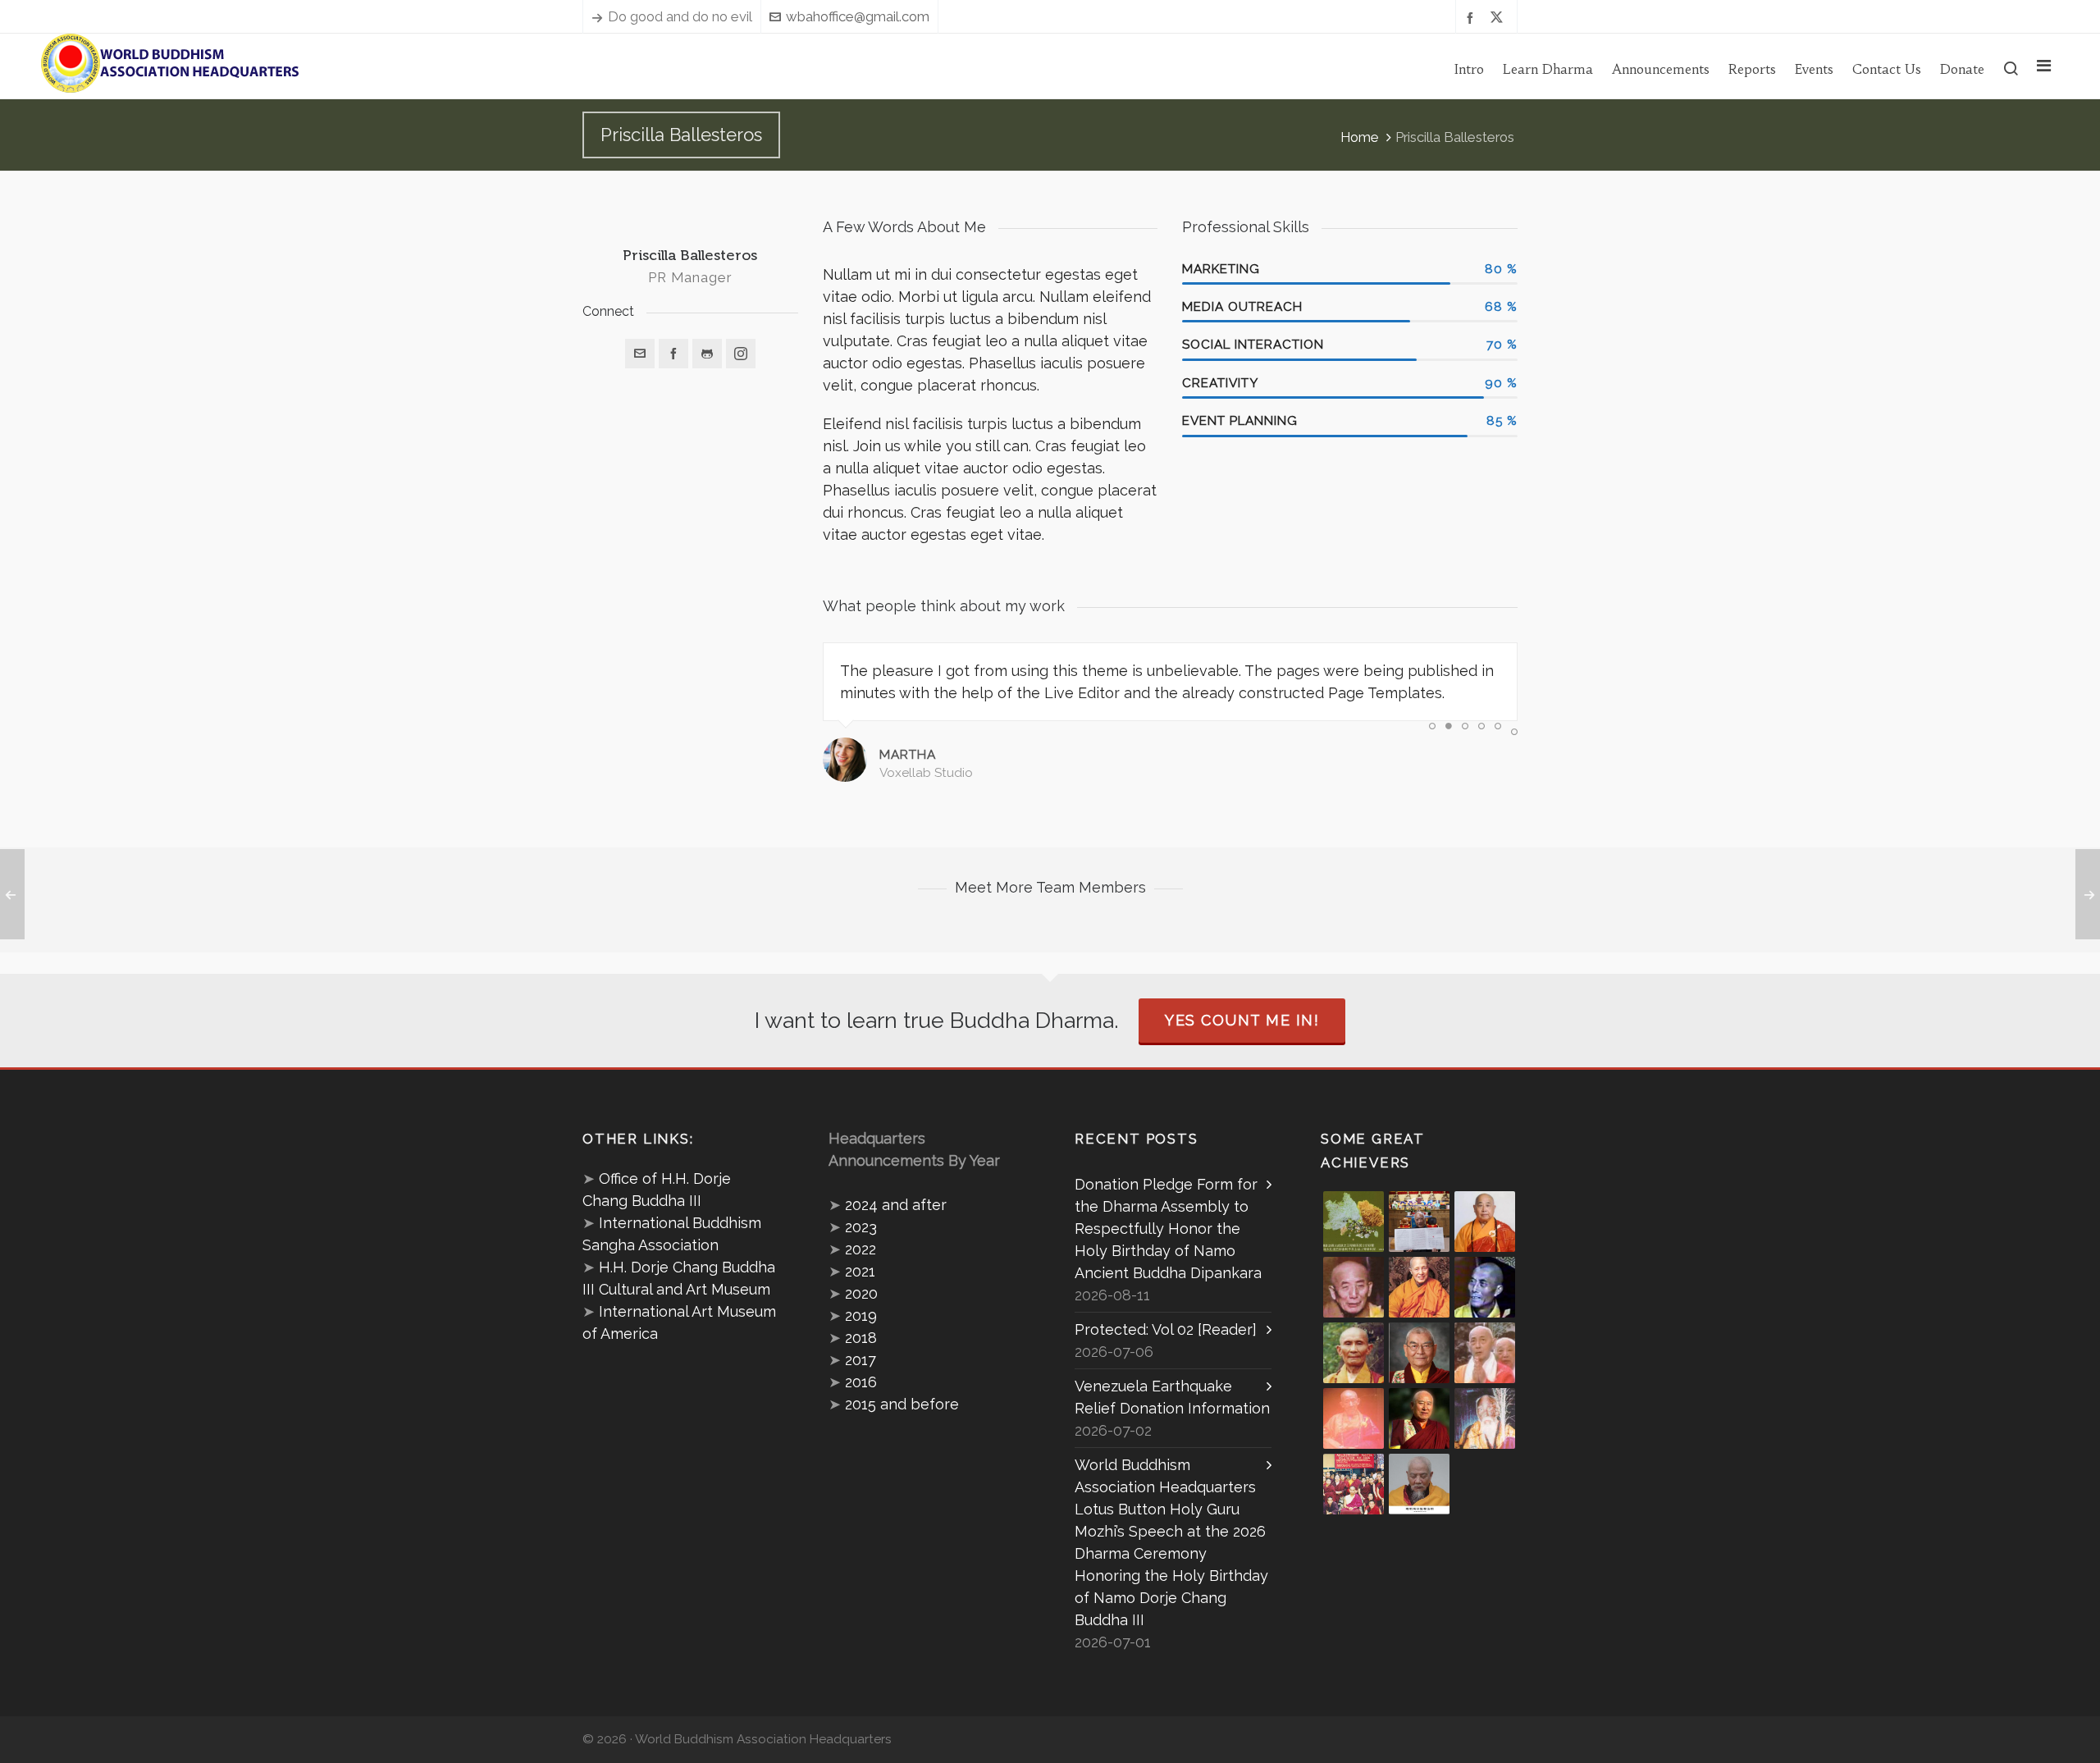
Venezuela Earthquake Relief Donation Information (1172, 1397)
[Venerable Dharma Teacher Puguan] (1354, 1353)
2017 (861, 1360)
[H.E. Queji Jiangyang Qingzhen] (1485, 1418)
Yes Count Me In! (1242, 1020)
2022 (861, 1249)
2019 (861, 1315)
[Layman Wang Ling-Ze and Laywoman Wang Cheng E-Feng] (1354, 1222)
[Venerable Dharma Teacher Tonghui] (1354, 1287)
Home (1360, 137)
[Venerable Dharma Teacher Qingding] (1419, 1287)
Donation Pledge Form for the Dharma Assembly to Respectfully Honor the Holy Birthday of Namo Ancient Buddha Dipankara (1168, 1229)
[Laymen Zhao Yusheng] (1419, 1222)
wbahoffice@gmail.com (858, 16)
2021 (860, 1271)
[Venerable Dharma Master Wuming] (1485, 1222)
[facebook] (1472, 17)
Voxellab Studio (926, 773)
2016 (861, 1382)
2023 (861, 1227)
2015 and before (902, 1404)
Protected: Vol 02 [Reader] (1166, 1329)
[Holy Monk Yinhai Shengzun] (1419, 1484)
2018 (861, 1338)
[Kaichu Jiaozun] (1419, 1418)
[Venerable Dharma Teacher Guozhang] (1354, 1418)
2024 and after (896, 1205)
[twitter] (1499, 17)
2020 (861, 1293)
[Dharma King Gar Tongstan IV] (1419, 1353)
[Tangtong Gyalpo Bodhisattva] (1354, 1484)
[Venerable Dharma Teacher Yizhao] (1485, 1353)
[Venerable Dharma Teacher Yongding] (1485, 1287)
